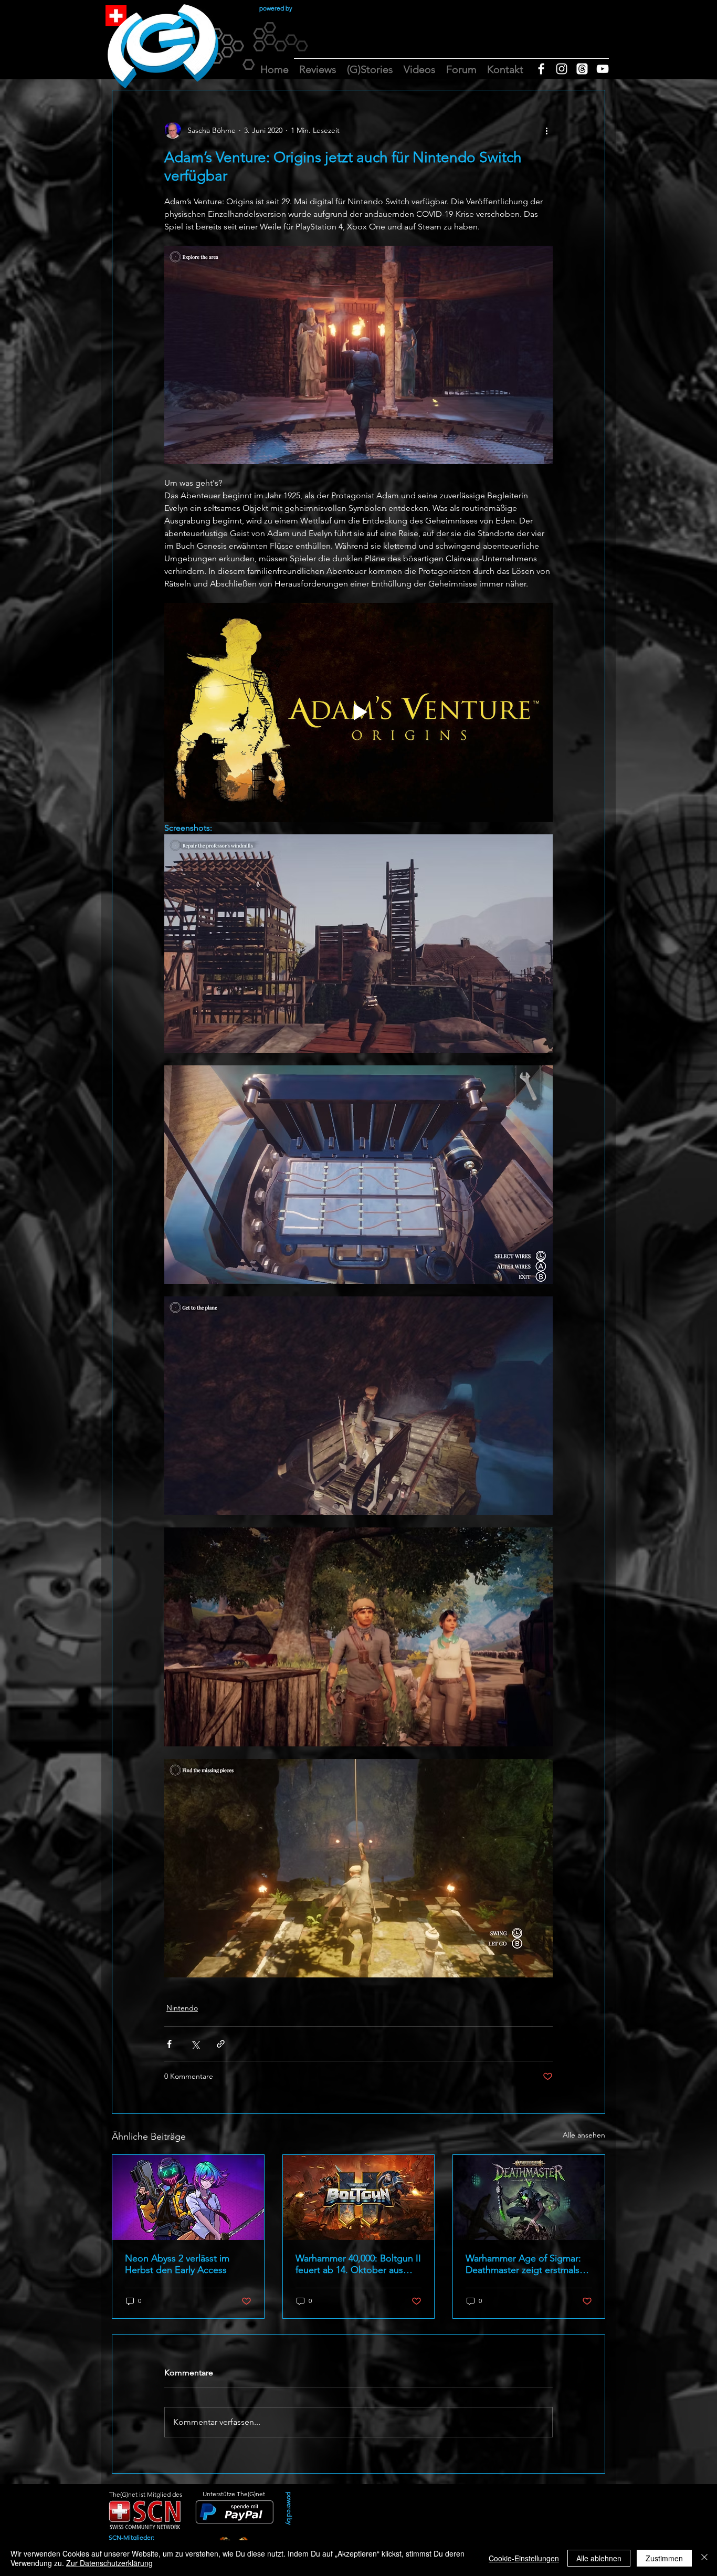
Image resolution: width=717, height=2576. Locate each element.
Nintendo (182, 2008)
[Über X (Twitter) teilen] (195, 2044)
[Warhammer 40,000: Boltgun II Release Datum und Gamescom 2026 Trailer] (359, 2197)
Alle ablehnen (599, 2558)
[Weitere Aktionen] (546, 130)
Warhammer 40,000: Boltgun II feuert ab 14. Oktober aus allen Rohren (358, 2264)
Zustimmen (664, 2558)
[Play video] (358, 712)
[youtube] (603, 69)
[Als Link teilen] (221, 2044)
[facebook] (541, 69)
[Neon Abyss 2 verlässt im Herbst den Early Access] (188, 2197)
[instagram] (562, 69)
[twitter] (582, 69)
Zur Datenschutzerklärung (109, 2563)
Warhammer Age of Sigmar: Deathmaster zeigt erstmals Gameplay (523, 2264)
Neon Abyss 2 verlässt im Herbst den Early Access (177, 2264)
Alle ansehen (584, 2135)
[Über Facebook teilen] (169, 2044)
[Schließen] (704, 2558)
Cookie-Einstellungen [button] (524, 2558)
